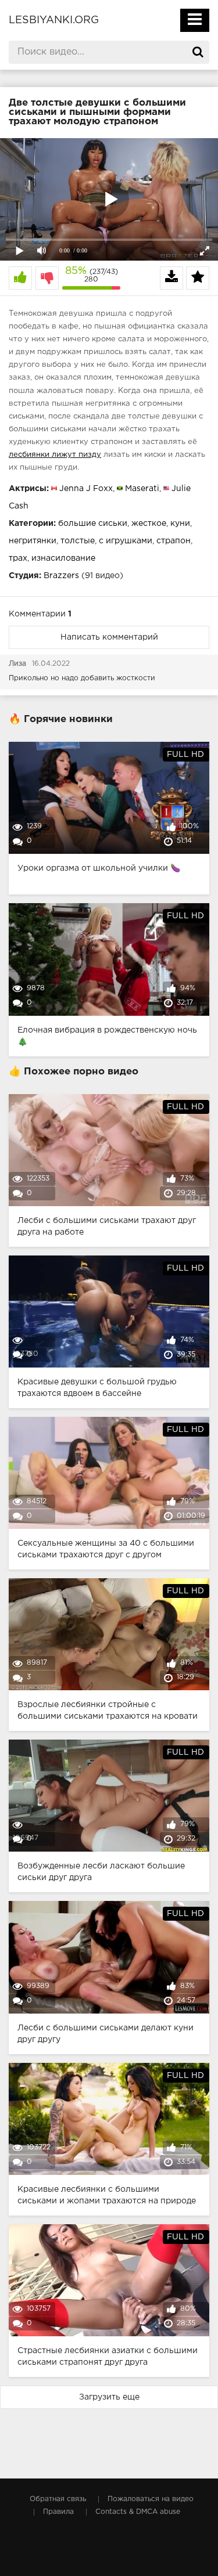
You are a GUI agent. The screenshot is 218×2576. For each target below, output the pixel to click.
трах (18, 558)
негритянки (33, 541)
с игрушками (126, 541)
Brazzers (61, 576)
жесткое (149, 524)
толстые (78, 541)
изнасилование (63, 558)
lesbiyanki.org (54, 20)
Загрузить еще (109, 2397)
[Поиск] (198, 52)
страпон (174, 541)
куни (180, 524)
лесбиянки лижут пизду (55, 455)
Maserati (142, 489)
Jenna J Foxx (86, 489)
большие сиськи (93, 524)
